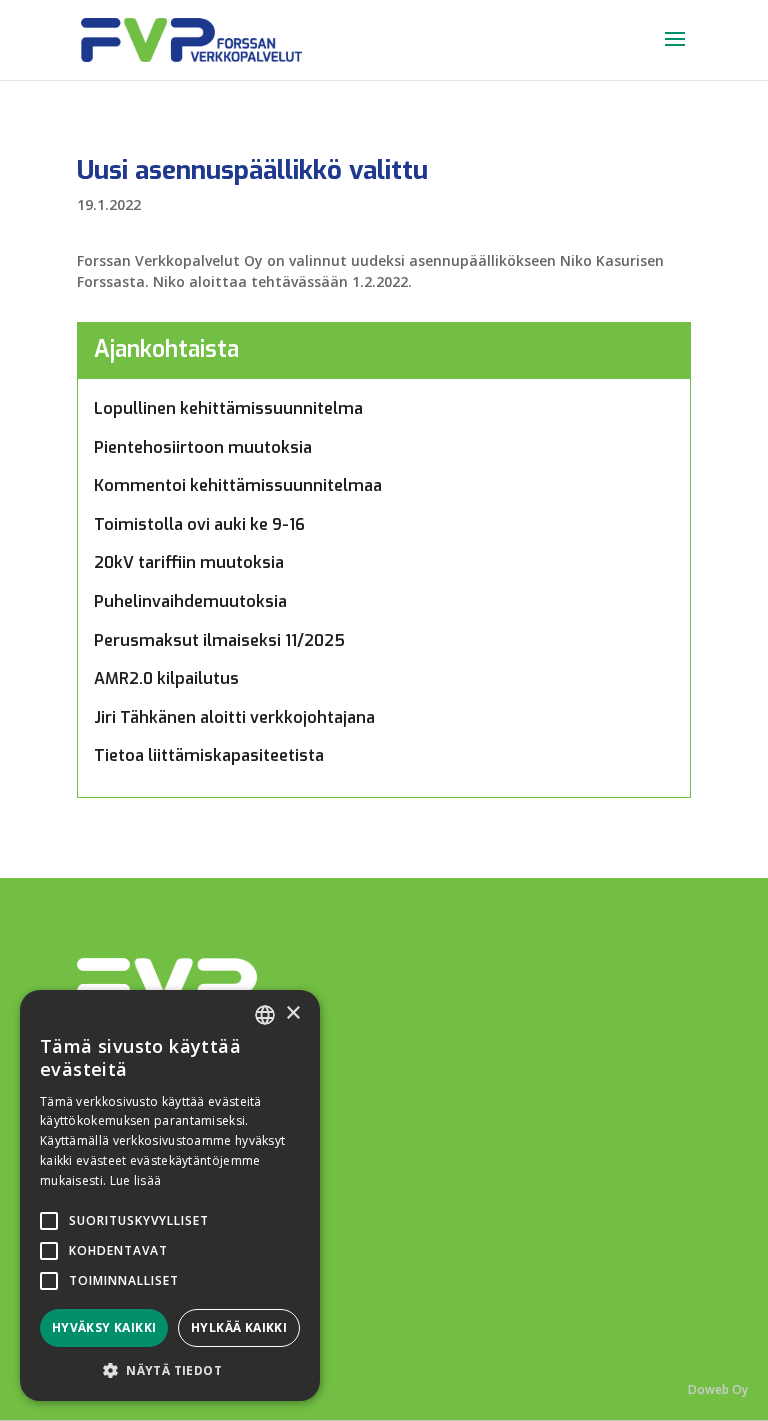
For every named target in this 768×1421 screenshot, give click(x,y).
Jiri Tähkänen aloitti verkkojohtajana (234, 717)
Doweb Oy (718, 1389)
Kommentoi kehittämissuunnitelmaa (238, 485)
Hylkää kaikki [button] (239, 1327)
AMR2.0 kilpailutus (166, 678)
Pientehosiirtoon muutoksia (203, 447)
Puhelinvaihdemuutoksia (190, 601)
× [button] (292, 1013)
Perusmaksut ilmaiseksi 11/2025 (219, 640)
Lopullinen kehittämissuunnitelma (228, 408)
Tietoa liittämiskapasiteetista (209, 755)
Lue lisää (136, 1180)
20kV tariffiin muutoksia (189, 562)
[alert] (170, 1195)
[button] (170, 1370)
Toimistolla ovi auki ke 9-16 (199, 524)
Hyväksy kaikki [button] (104, 1327)
